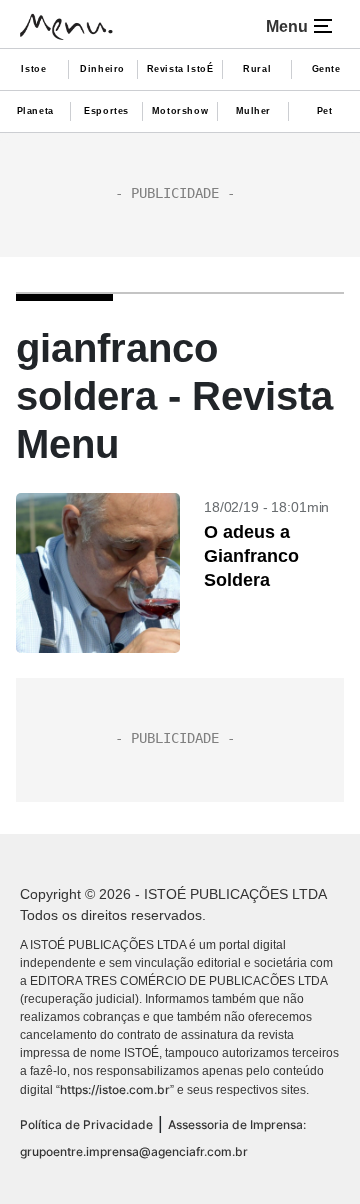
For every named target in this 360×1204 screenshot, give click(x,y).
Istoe (33, 69)
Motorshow (180, 111)
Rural (257, 69)
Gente (326, 69)
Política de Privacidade (86, 1124)
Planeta (35, 111)
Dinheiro (102, 69)
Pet (325, 111)
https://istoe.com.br (115, 1089)
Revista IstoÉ (180, 69)
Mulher (254, 111)
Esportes (106, 111)
